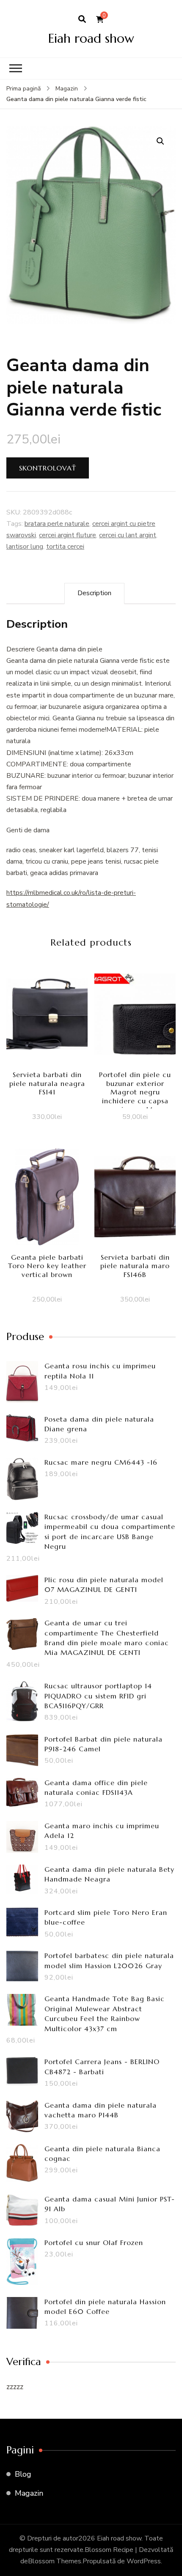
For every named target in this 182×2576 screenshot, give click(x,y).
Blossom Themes (55, 2561)
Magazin (29, 2493)
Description (94, 593)
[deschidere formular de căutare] (82, 19)
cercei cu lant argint (128, 535)
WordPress (144, 2561)
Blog (23, 2474)
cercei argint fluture (68, 535)
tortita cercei (65, 547)
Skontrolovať (48, 468)
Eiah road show (91, 38)
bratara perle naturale (57, 524)
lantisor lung (25, 547)
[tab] (94, 593)
